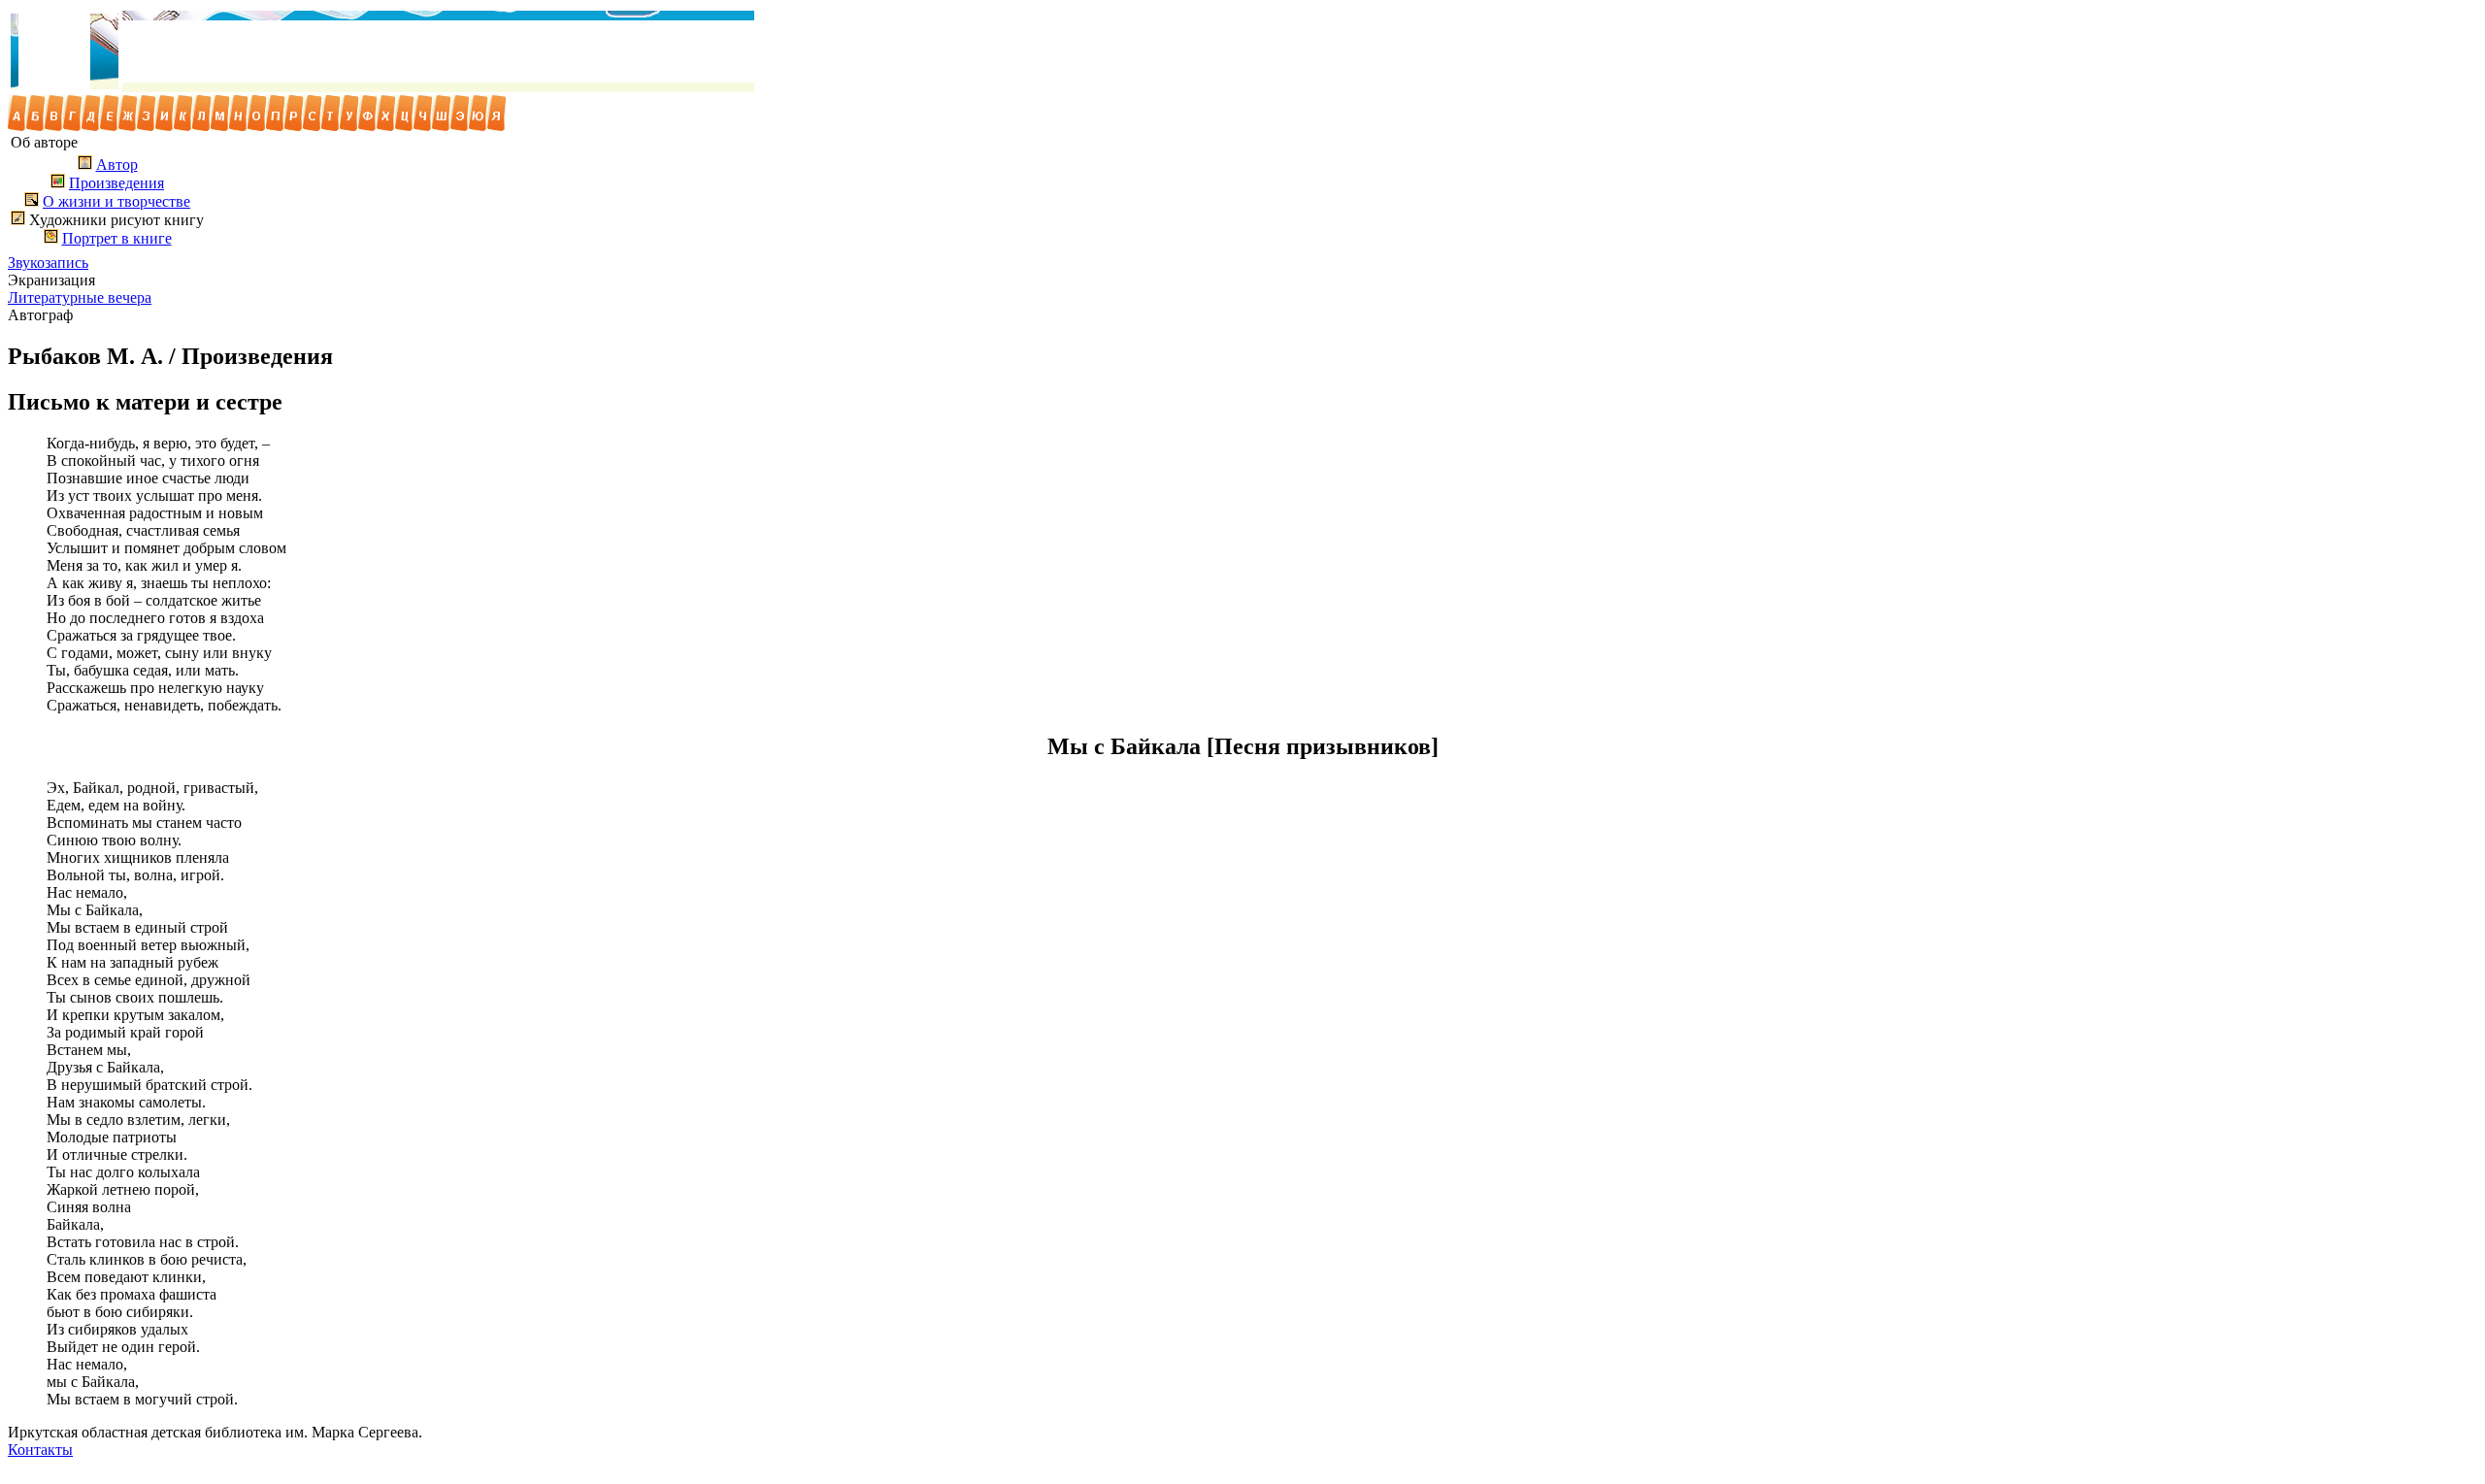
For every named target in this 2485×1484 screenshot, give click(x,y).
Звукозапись (48, 263)
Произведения (116, 183)
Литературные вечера (80, 297)
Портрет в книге (117, 238)
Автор (117, 165)
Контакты (40, 1450)
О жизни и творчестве (116, 201)
